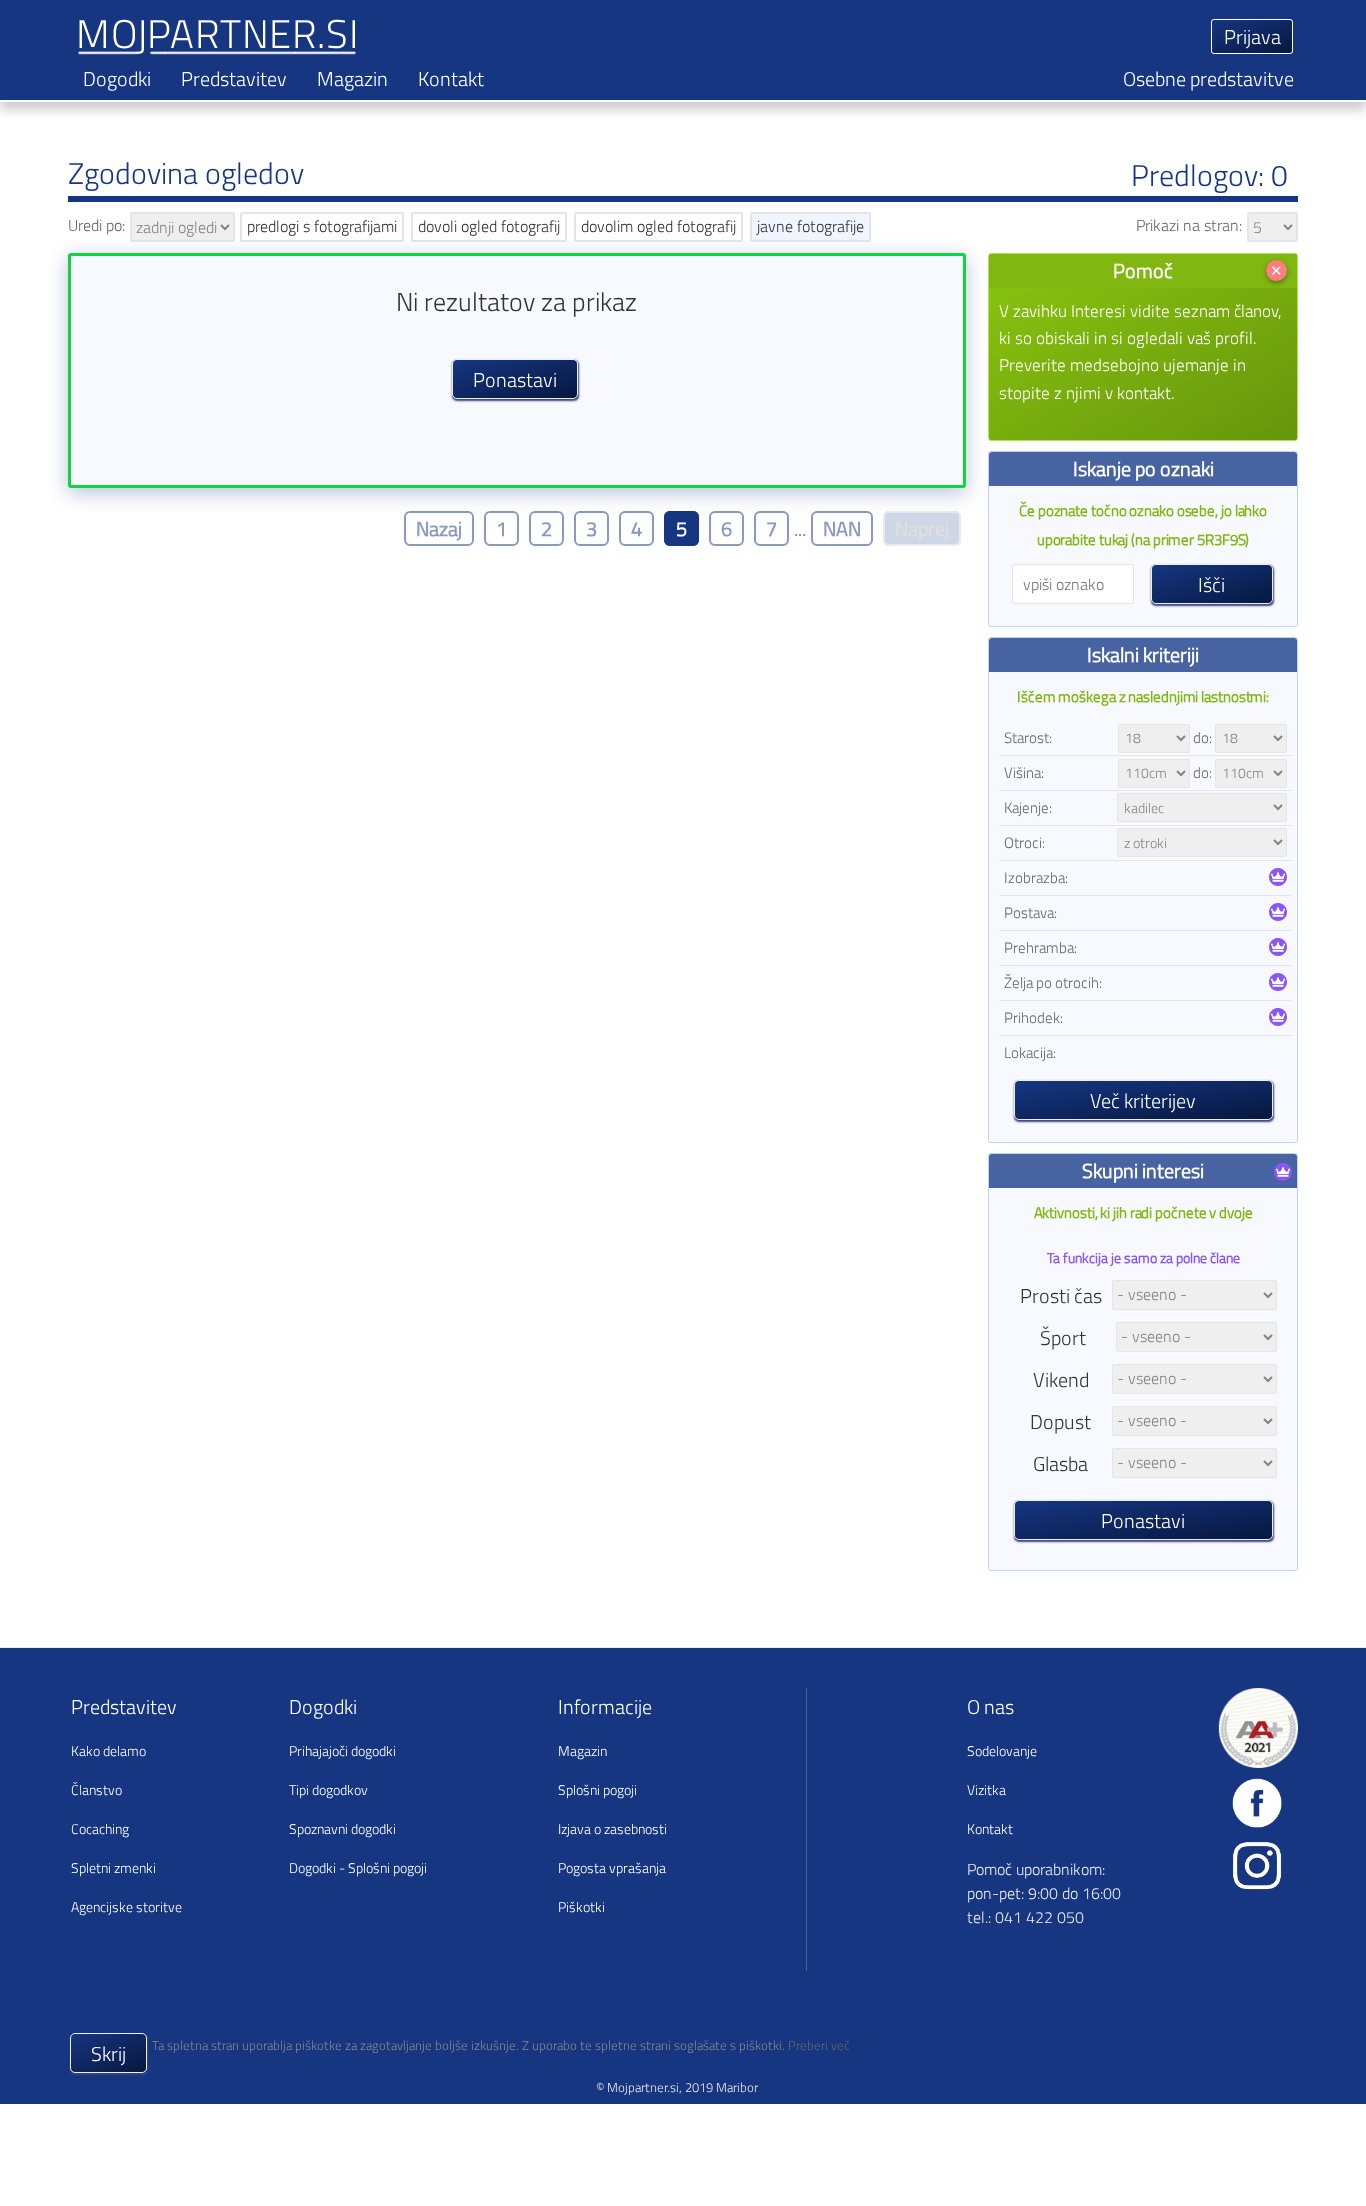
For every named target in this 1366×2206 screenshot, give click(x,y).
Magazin (352, 78)
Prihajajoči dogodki (342, 1750)
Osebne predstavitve (1208, 78)
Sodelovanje (1002, 1750)
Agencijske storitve (126, 1906)
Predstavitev (234, 78)
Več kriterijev (1143, 1100)
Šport (1063, 1337)
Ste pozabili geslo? (918, 81)
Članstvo (96, 1789)
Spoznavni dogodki (342, 1828)
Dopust (1060, 1421)
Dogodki (117, 78)
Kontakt (451, 78)
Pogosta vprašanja (612, 1867)
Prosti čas (1061, 1295)
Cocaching (100, 1828)
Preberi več (819, 2045)
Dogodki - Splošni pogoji (358, 1867)
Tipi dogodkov (328, 1789)
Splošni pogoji (597, 1789)
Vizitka (986, 1789)
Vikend (1061, 1379)
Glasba (1060, 1463)
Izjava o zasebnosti (612, 1828)
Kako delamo (108, 1750)
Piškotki (581, 1906)
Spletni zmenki (113, 1867)
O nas (990, 1706)
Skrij (108, 2053)
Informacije (605, 1706)
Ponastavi (1143, 1520)
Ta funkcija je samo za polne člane (1143, 1257)
